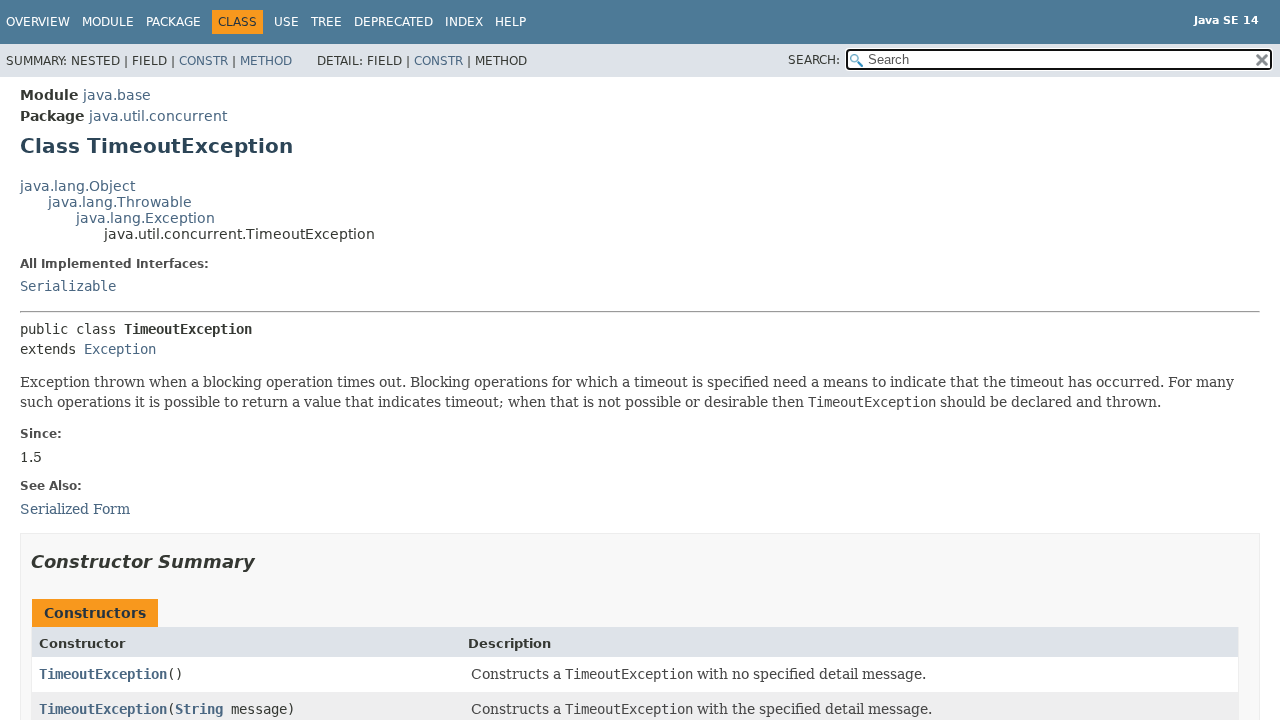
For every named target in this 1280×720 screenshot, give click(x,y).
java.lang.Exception (145, 218)
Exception (120, 349)
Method (266, 61)
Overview (38, 22)
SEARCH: (814, 60)
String (199, 709)
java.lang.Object (77, 186)
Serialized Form (75, 509)
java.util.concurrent (158, 116)
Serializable (68, 286)
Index (464, 22)
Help (510, 22)
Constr (203, 61)
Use (286, 22)
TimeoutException (103, 674)
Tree (326, 22)
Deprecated (393, 22)
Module (108, 22)
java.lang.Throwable (120, 202)
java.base (117, 95)
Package (173, 22)
